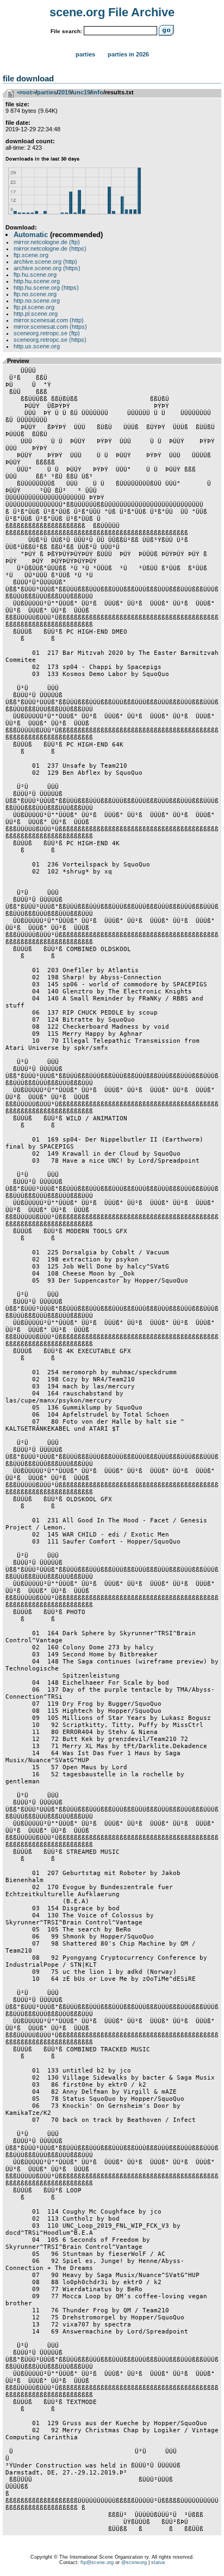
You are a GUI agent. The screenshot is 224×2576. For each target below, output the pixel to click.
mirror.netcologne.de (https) (50, 248)
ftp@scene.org (97, 2562)
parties (47, 92)
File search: (66, 31)
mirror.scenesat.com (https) (50, 327)
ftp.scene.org (31, 255)
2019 (65, 92)
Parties (85, 54)
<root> (26, 92)
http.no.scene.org (37, 301)
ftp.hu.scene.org (35, 275)
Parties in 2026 (128, 54)
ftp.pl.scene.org (34, 307)
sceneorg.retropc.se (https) (50, 340)
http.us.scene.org (37, 346)
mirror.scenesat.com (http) (49, 320)
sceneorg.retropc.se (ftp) (47, 333)
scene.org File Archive (112, 12)
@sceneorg (134, 2562)
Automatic (31, 235)
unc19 (82, 92)
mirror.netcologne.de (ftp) (47, 242)
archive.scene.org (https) (47, 268)
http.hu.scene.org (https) (46, 288)
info (98, 92)
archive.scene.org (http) (45, 262)
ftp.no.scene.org (35, 294)
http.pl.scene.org (36, 314)
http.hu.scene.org (37, 281)
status (158, 2562)
